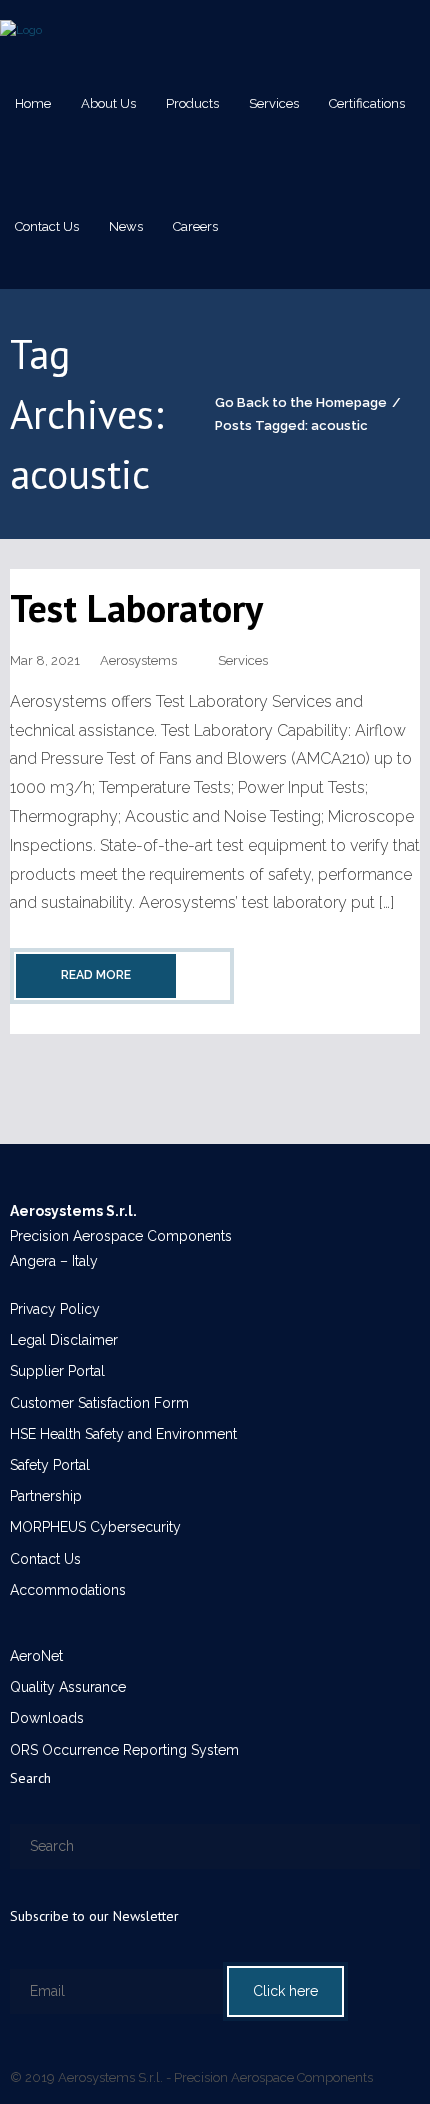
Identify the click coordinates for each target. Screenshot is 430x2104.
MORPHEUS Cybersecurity (95, 1527)
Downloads (47, 1718)
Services (243, 660)
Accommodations (68, 1590)
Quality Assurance (68, 1687)
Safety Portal (50, 1465)
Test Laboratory (136, 607)
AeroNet (36, 1656)
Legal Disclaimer (64, 1340)
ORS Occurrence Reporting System (124, 1750)
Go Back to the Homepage (301, 402)
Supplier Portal (57, 1371)
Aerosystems (138, 660)
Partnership (46, 1496)
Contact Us (45, 1559)
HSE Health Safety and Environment (123, 1434)
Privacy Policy (55, 1309)
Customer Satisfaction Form (99, 1403)
